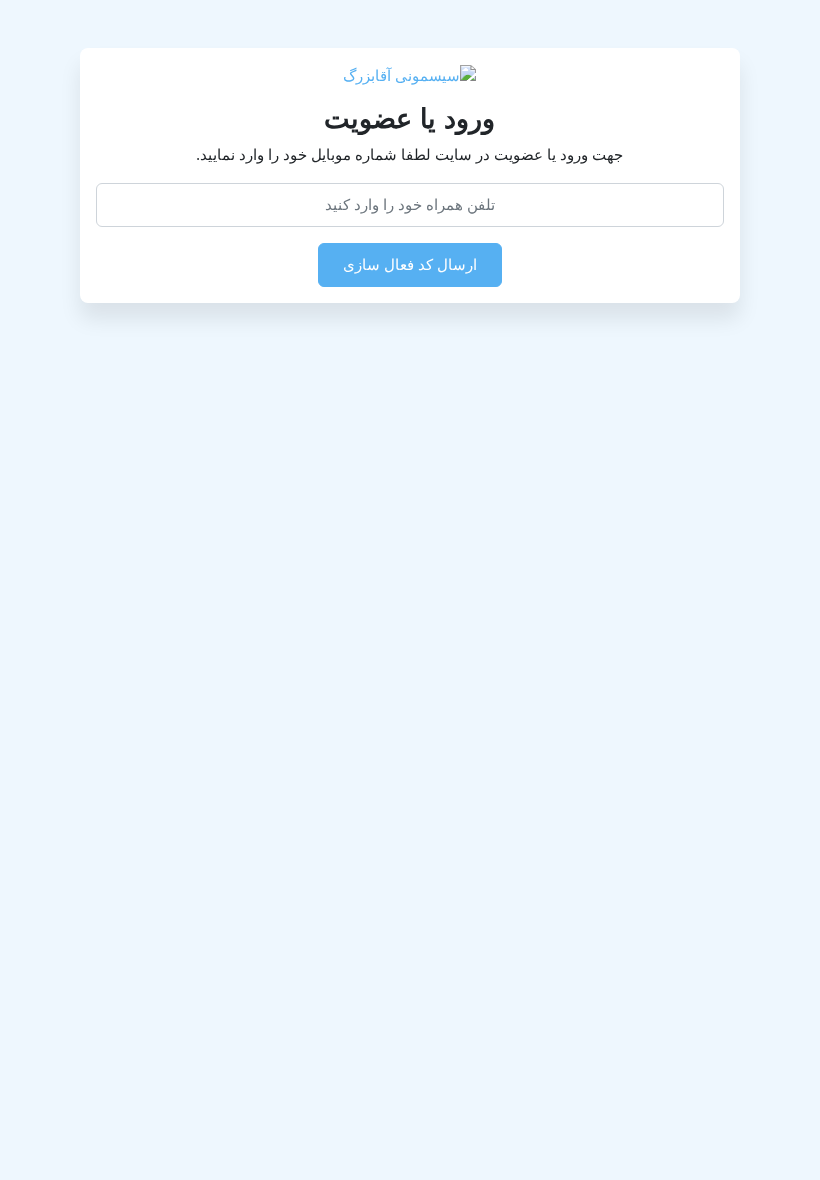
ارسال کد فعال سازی (410, 264)
